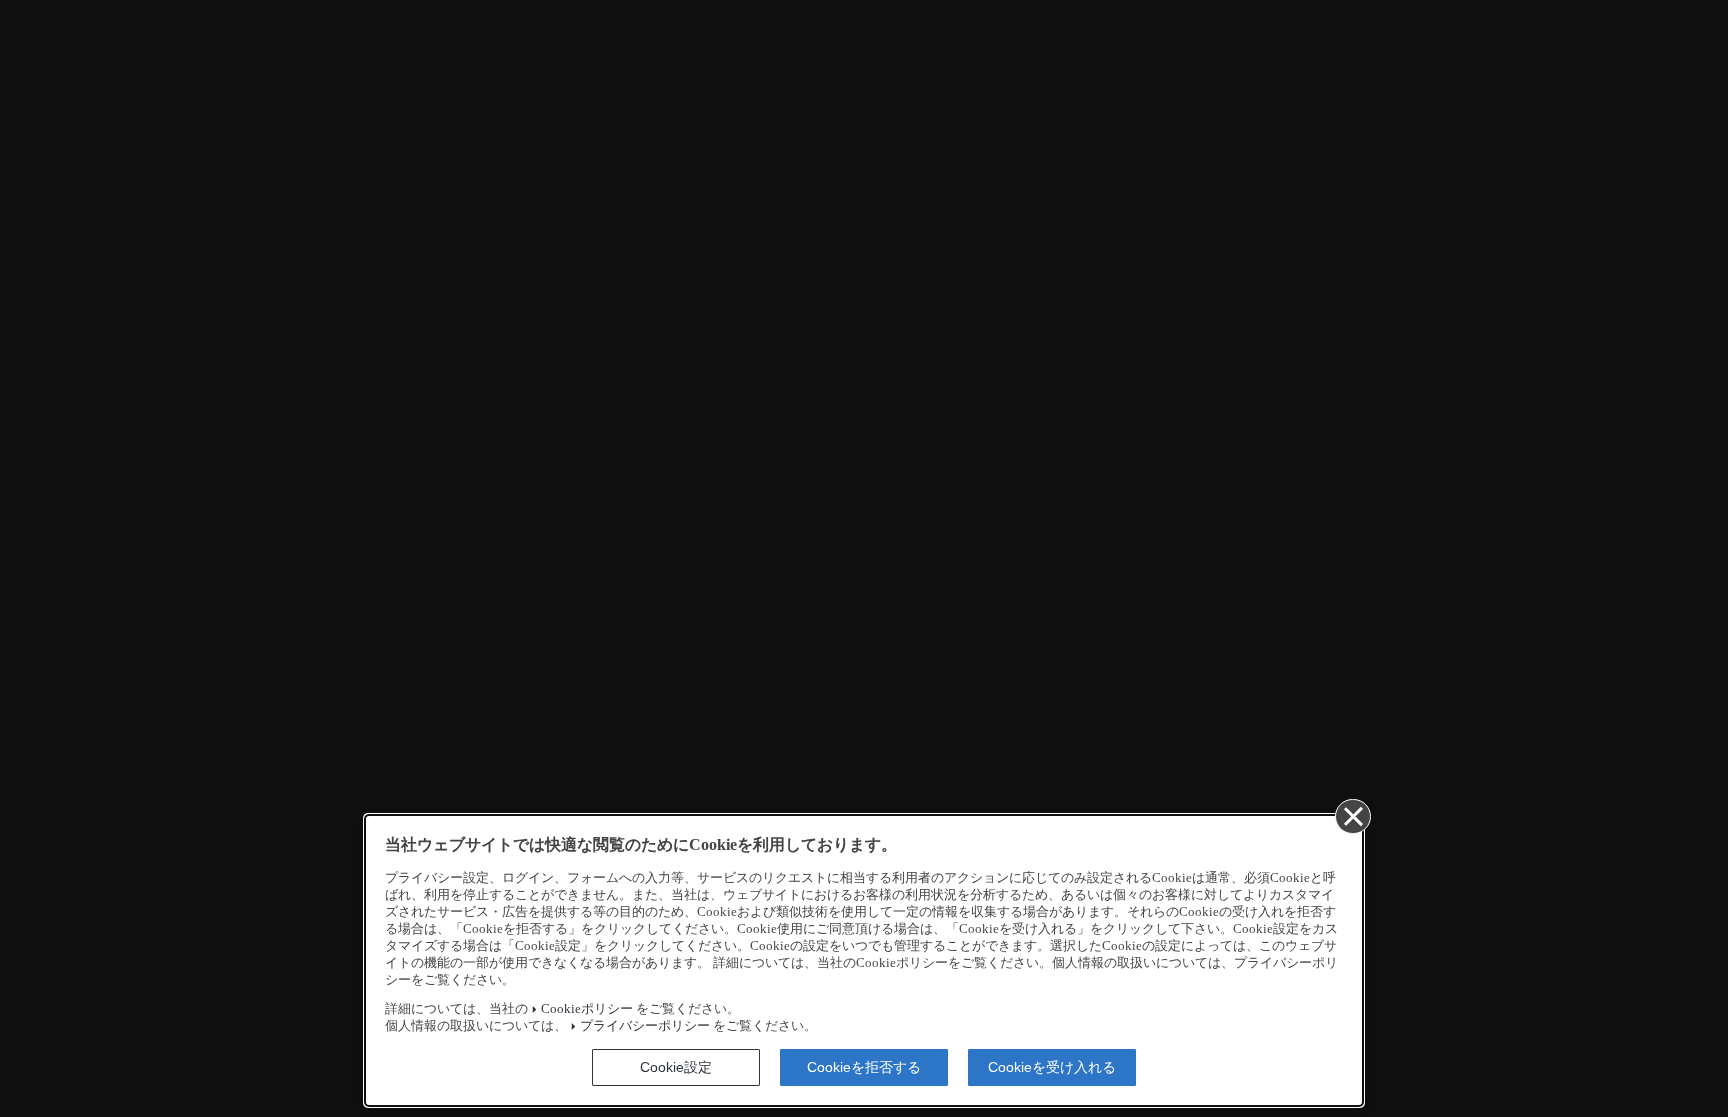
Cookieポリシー (587, 1009)
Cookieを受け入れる (1052, 1067)
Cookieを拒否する (864, 1067)
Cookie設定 (676, 1067)
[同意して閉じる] (1352, 816)
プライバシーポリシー (645, 1026)
